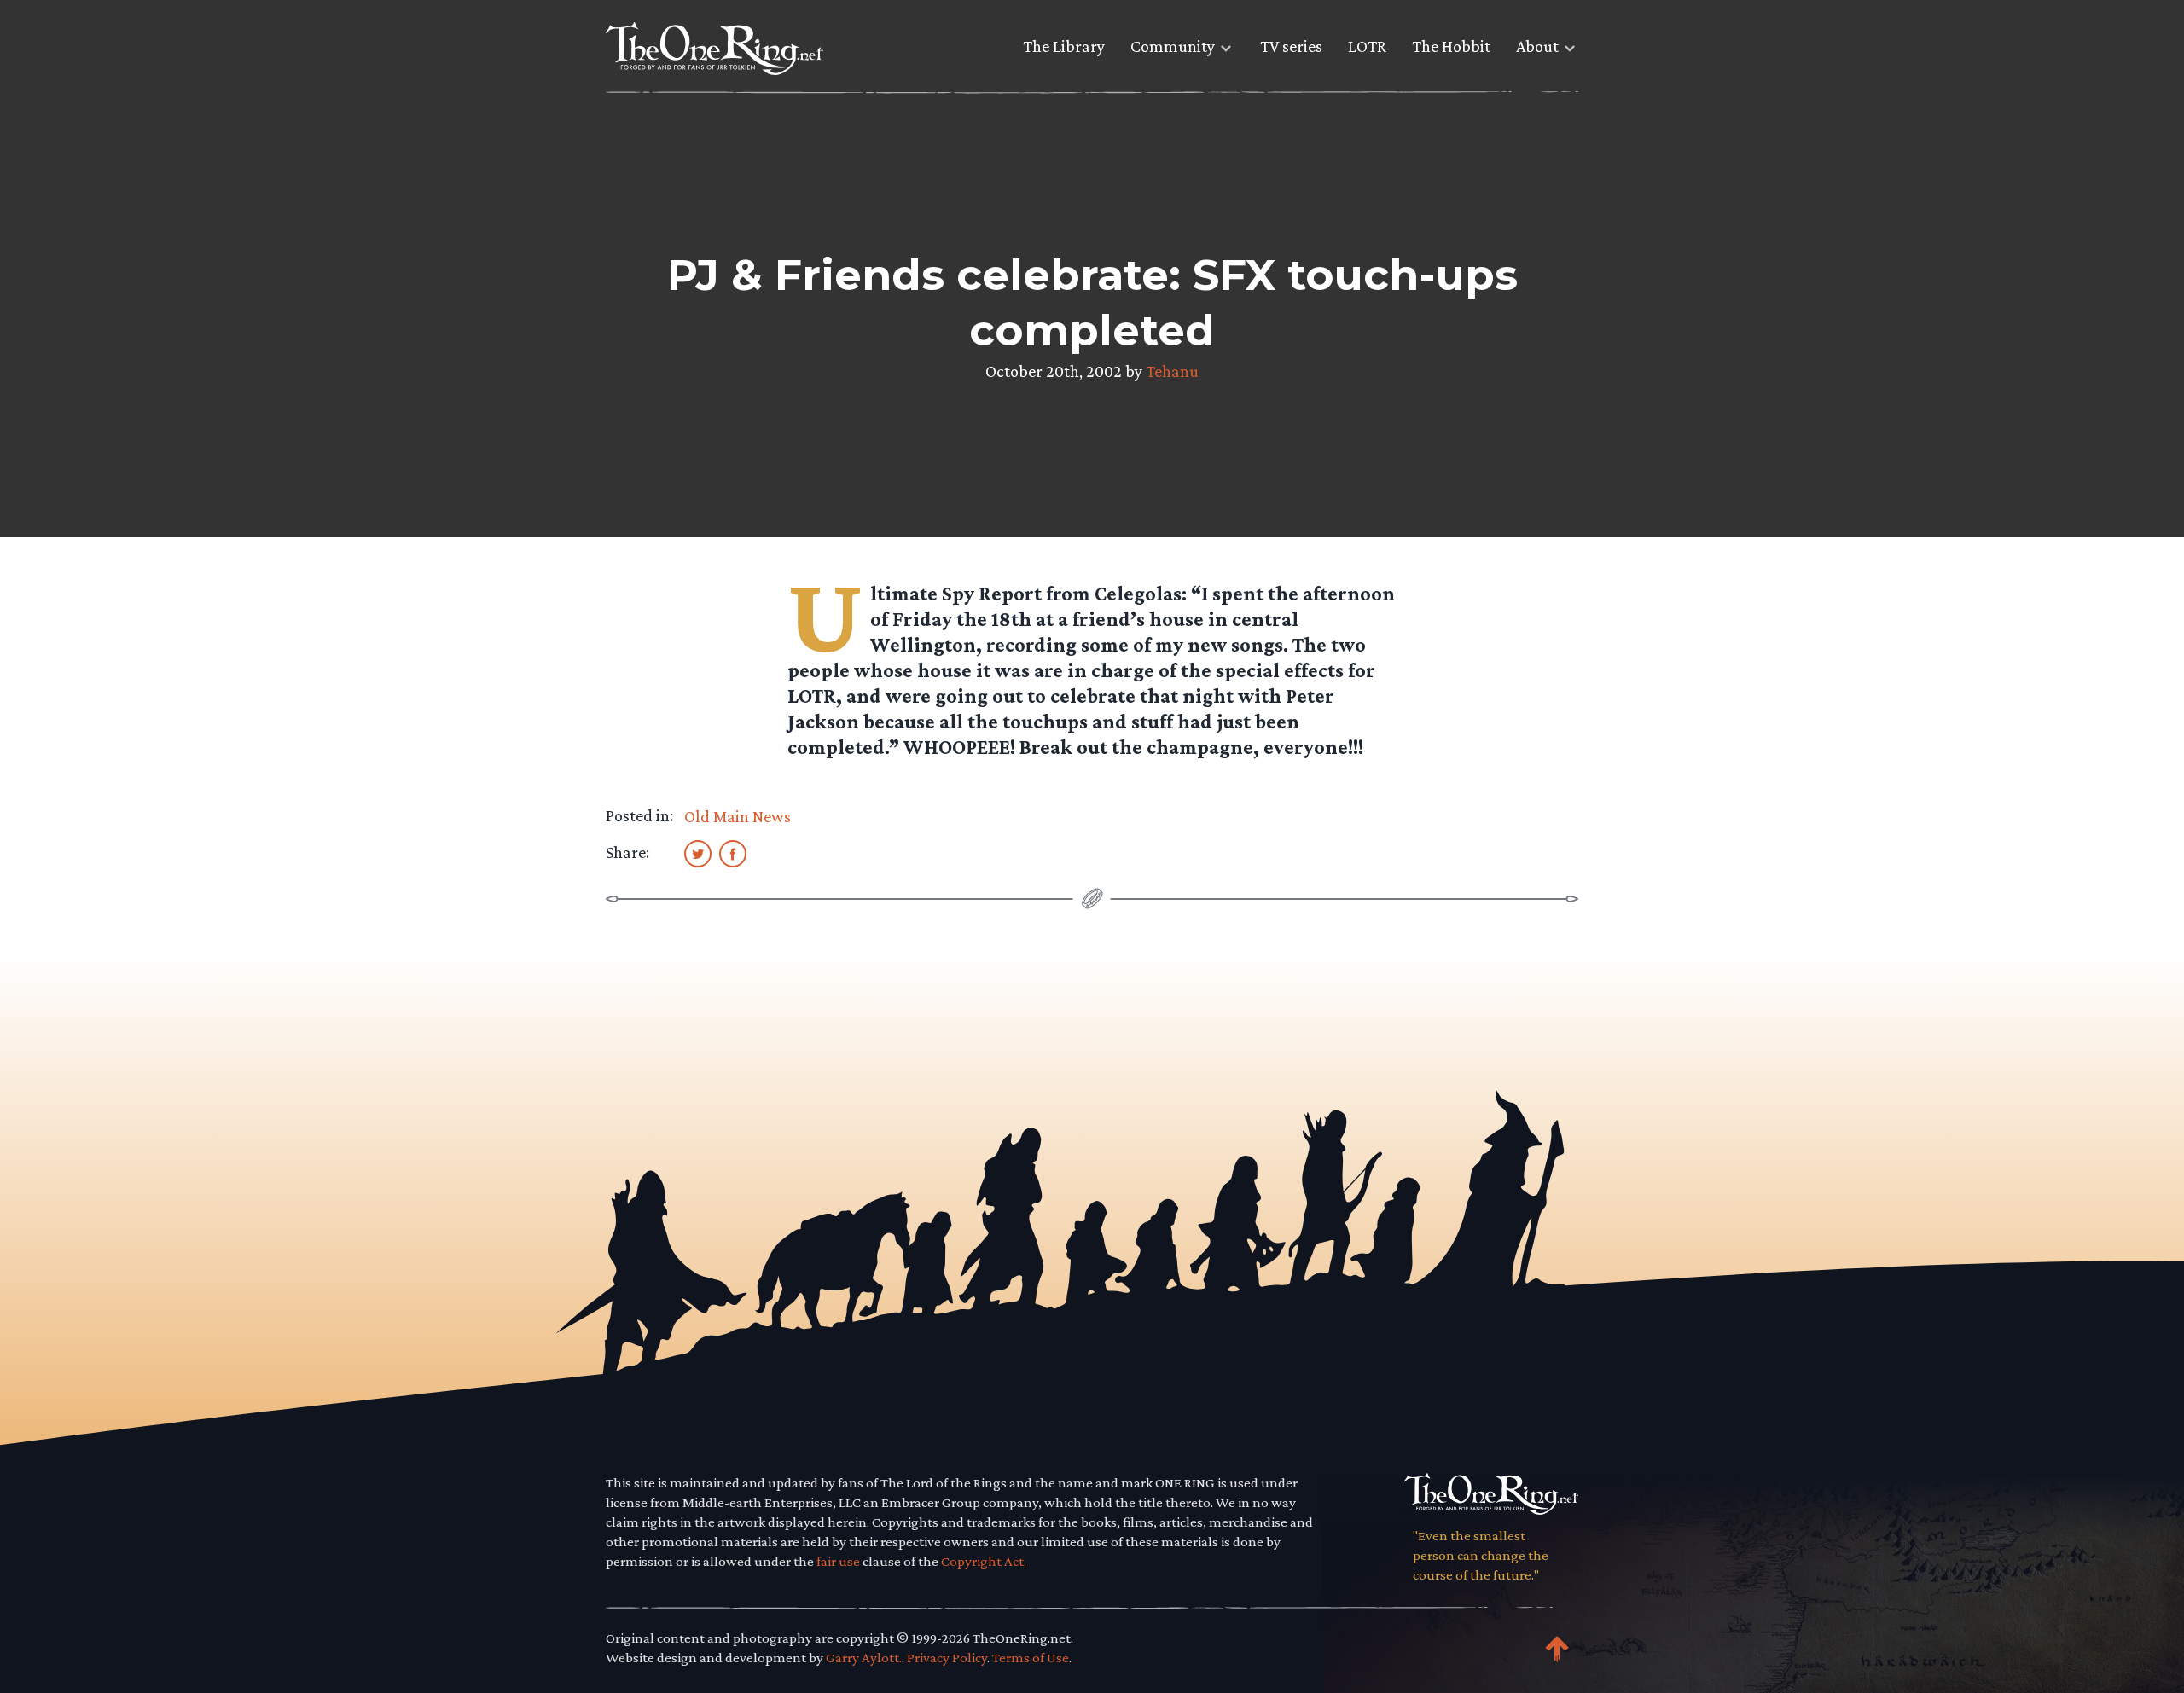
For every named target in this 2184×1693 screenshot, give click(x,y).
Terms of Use (1031, 1658)
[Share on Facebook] (733, 853)
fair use (838, 1561)
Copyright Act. (984, 1561)
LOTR (1367, 46)
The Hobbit (1451, 46)
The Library (1064, 46)
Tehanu (1172, 371)
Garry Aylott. (864, 1658)
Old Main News (738, 816)
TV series (1291, 46)
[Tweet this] (698, 853)
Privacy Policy (947, 1658)
